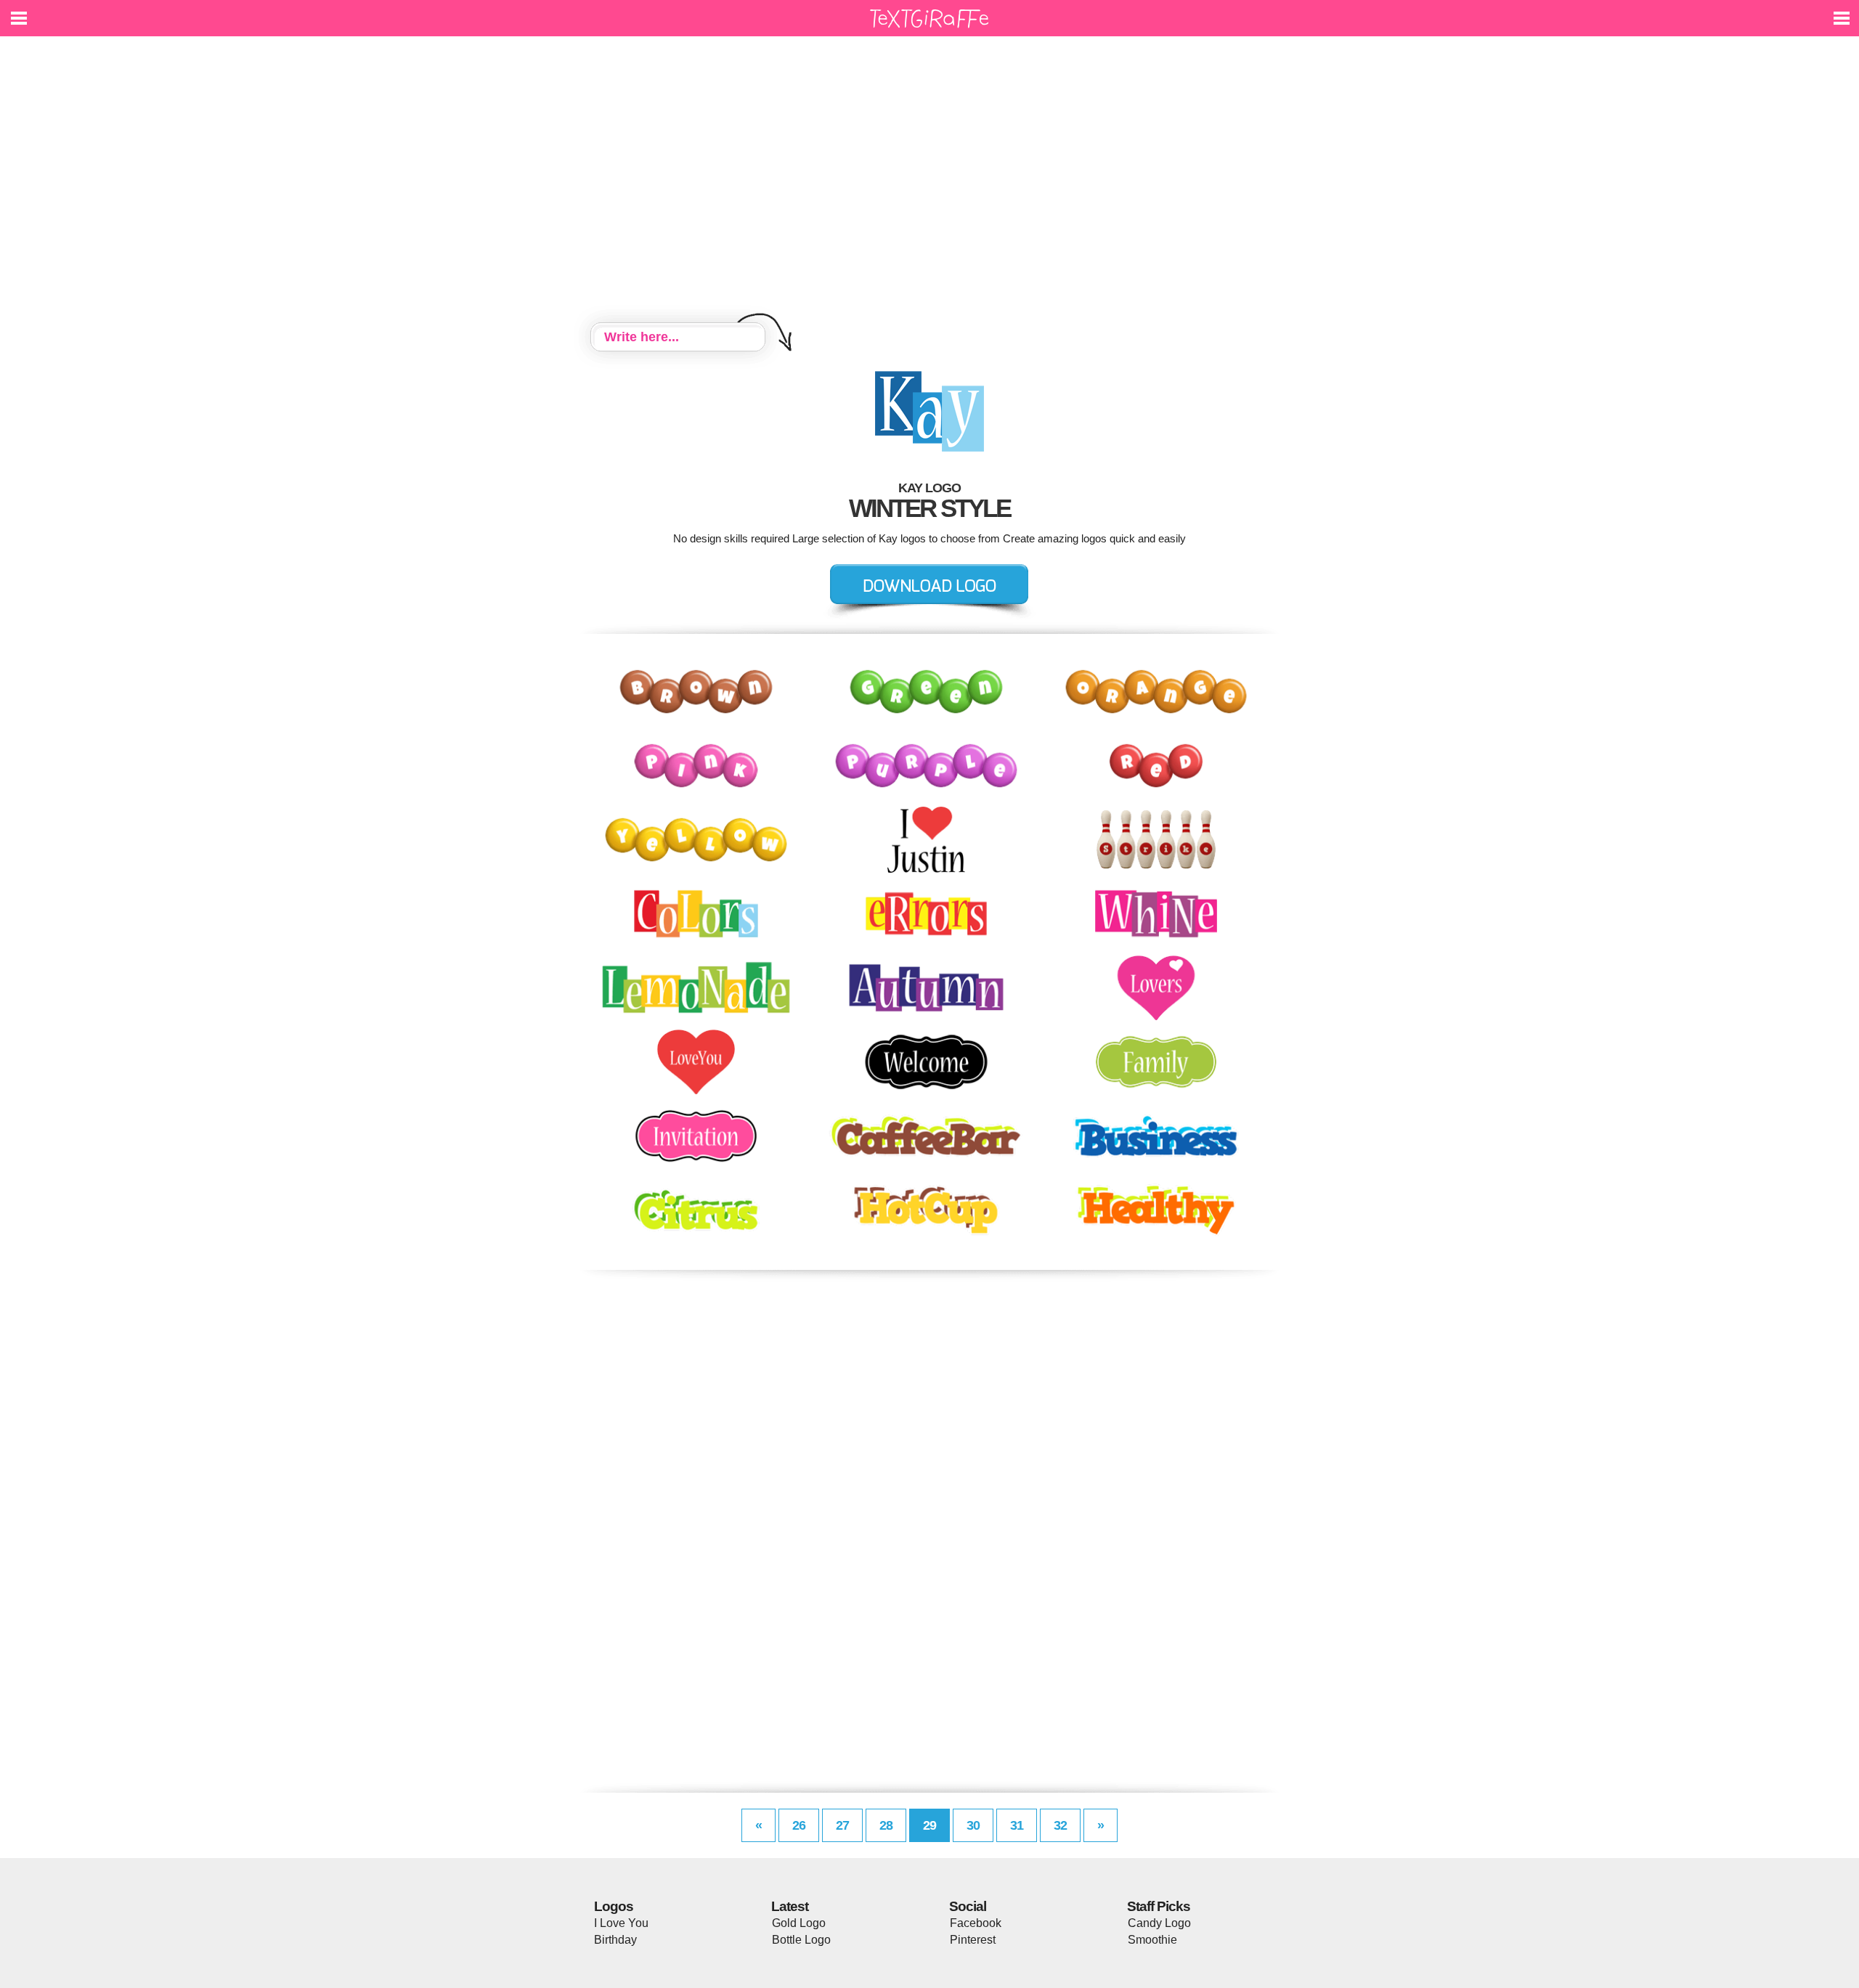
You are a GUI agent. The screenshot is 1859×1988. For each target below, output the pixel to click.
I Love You (621, 1923)
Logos (614, 1906)
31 (1017, 1825)
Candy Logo (1159, 1923)
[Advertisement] (929, 182)
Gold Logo (799, 1923)
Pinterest (973, 1940)
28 (886, 1825)
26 (799, 1825)
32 (1060, 1825)
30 (973, 1825)
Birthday (615, 1940)
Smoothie (1152, 1940)
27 (842, 1825)
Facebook (976, 1923)
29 (929, 1825)
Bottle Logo (801, 1940)
